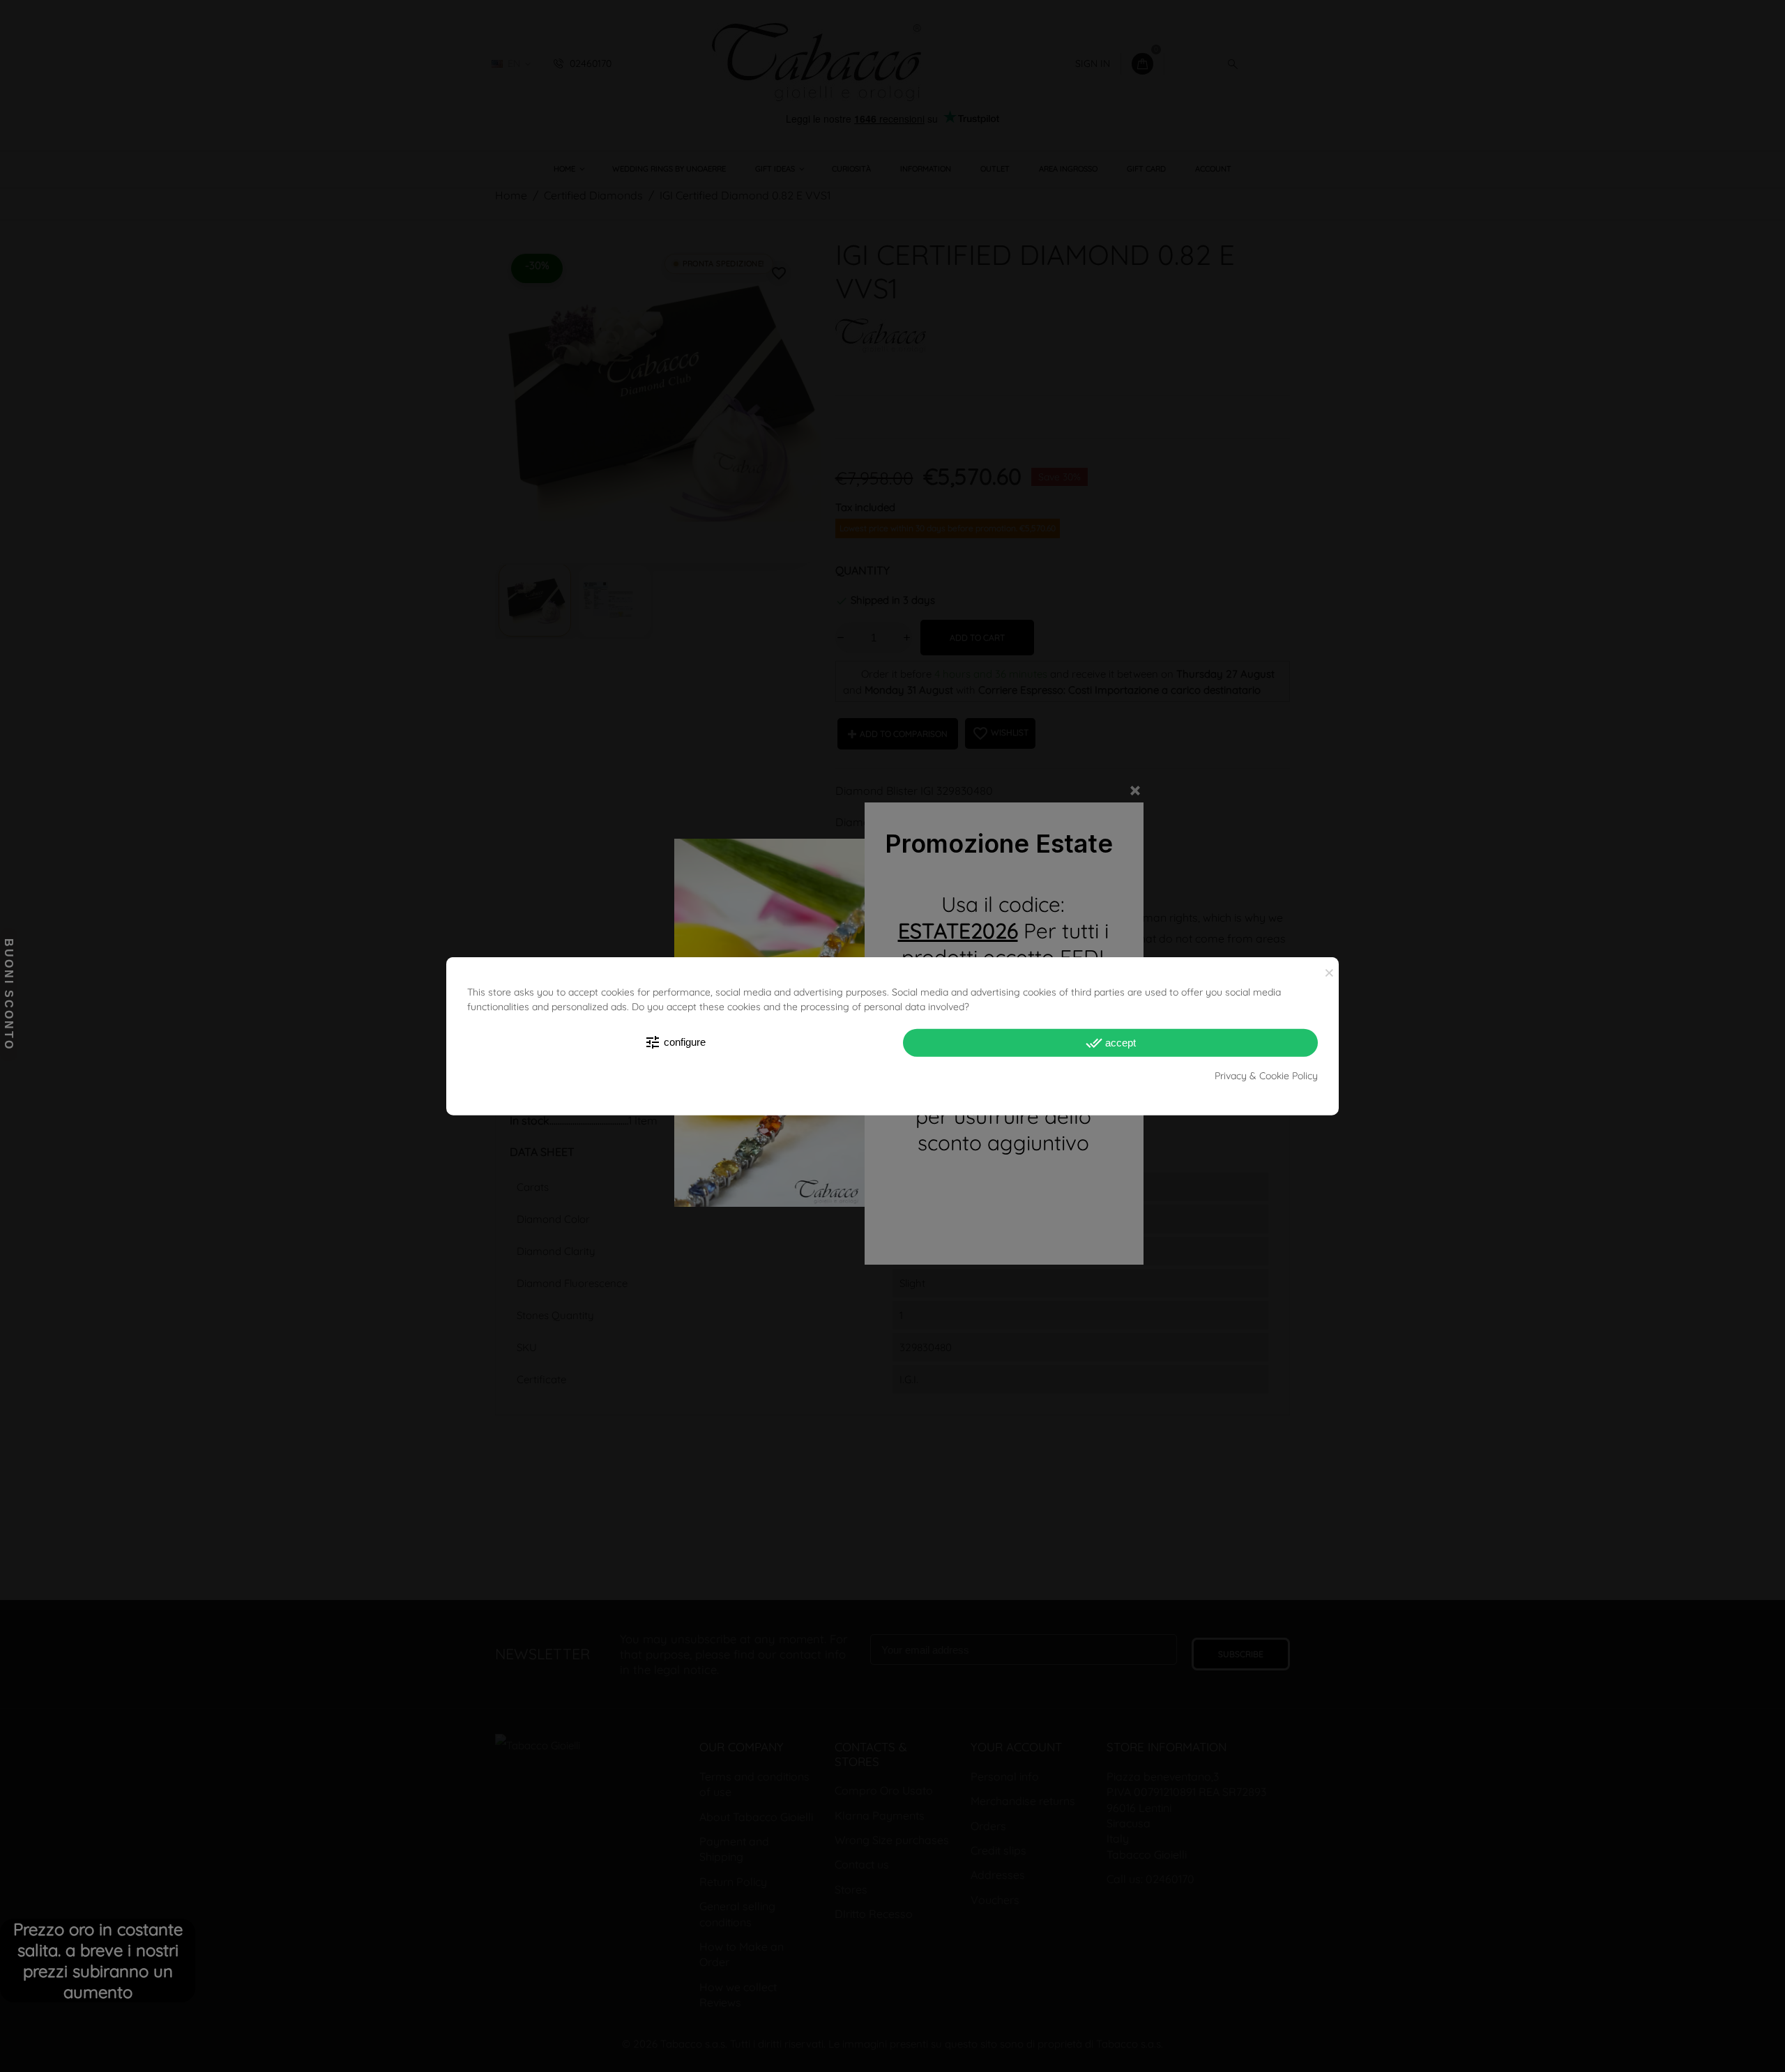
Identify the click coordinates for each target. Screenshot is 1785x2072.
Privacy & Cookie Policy (1266, 1076)
